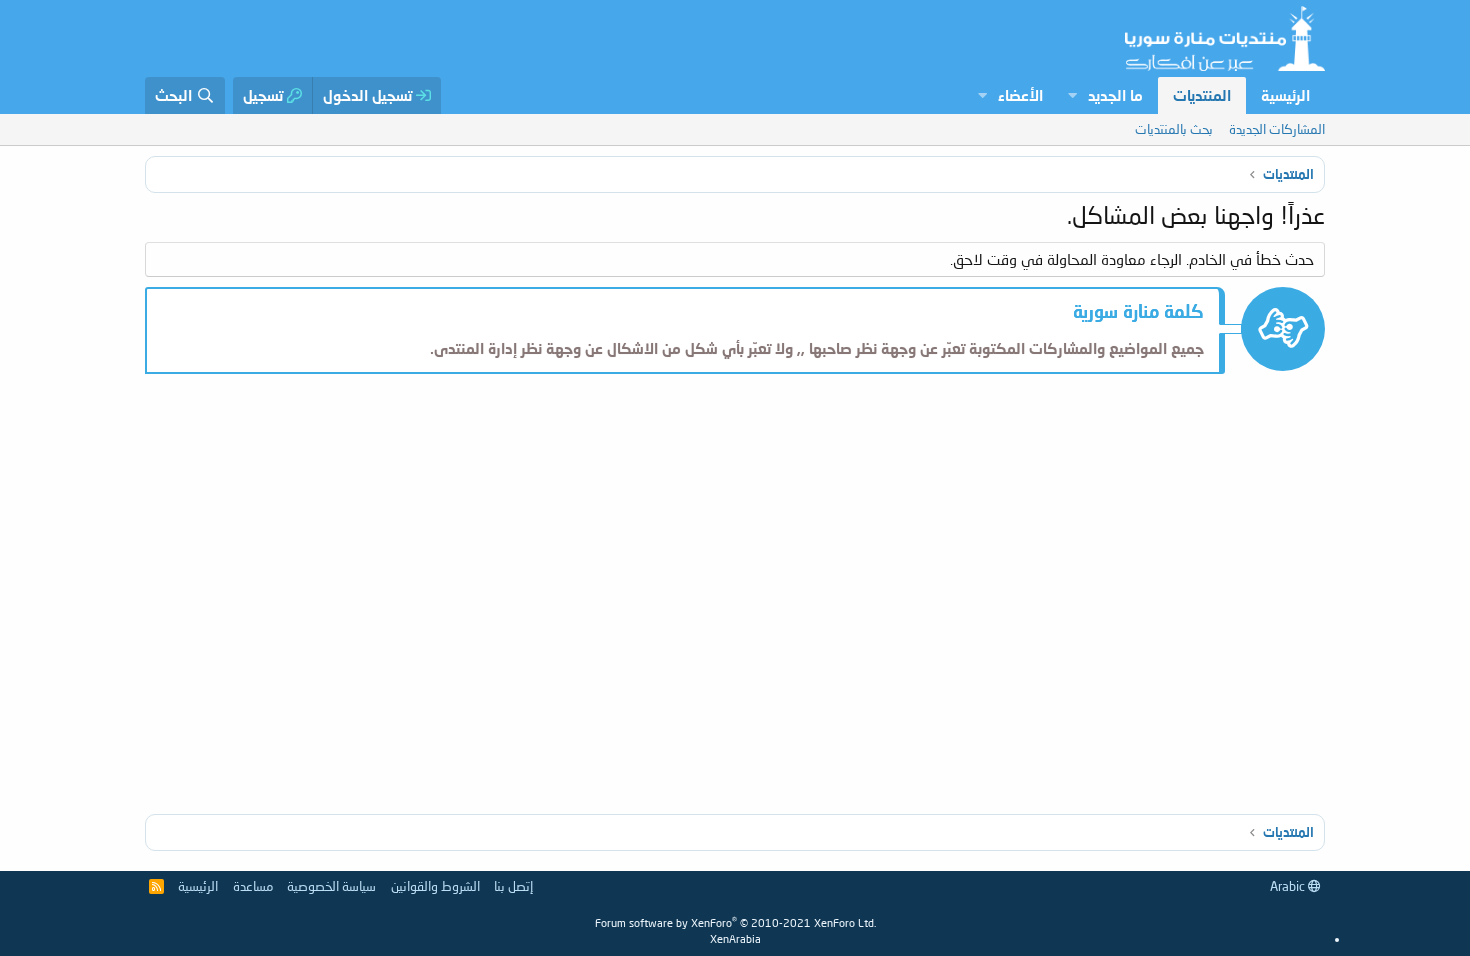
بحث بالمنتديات (1174, 129)
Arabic (1289, 886)
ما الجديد (1115, 95)
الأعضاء (1020, 95)
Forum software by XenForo (735, 922)
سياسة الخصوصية (331, 886)
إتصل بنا (513, 886)
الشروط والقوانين (435, 886)
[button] (1072, 95)
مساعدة (253, 886)
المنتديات (1202, 95)
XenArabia (735, 938)
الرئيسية (1285, 95)
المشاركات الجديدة (1277, 129)
